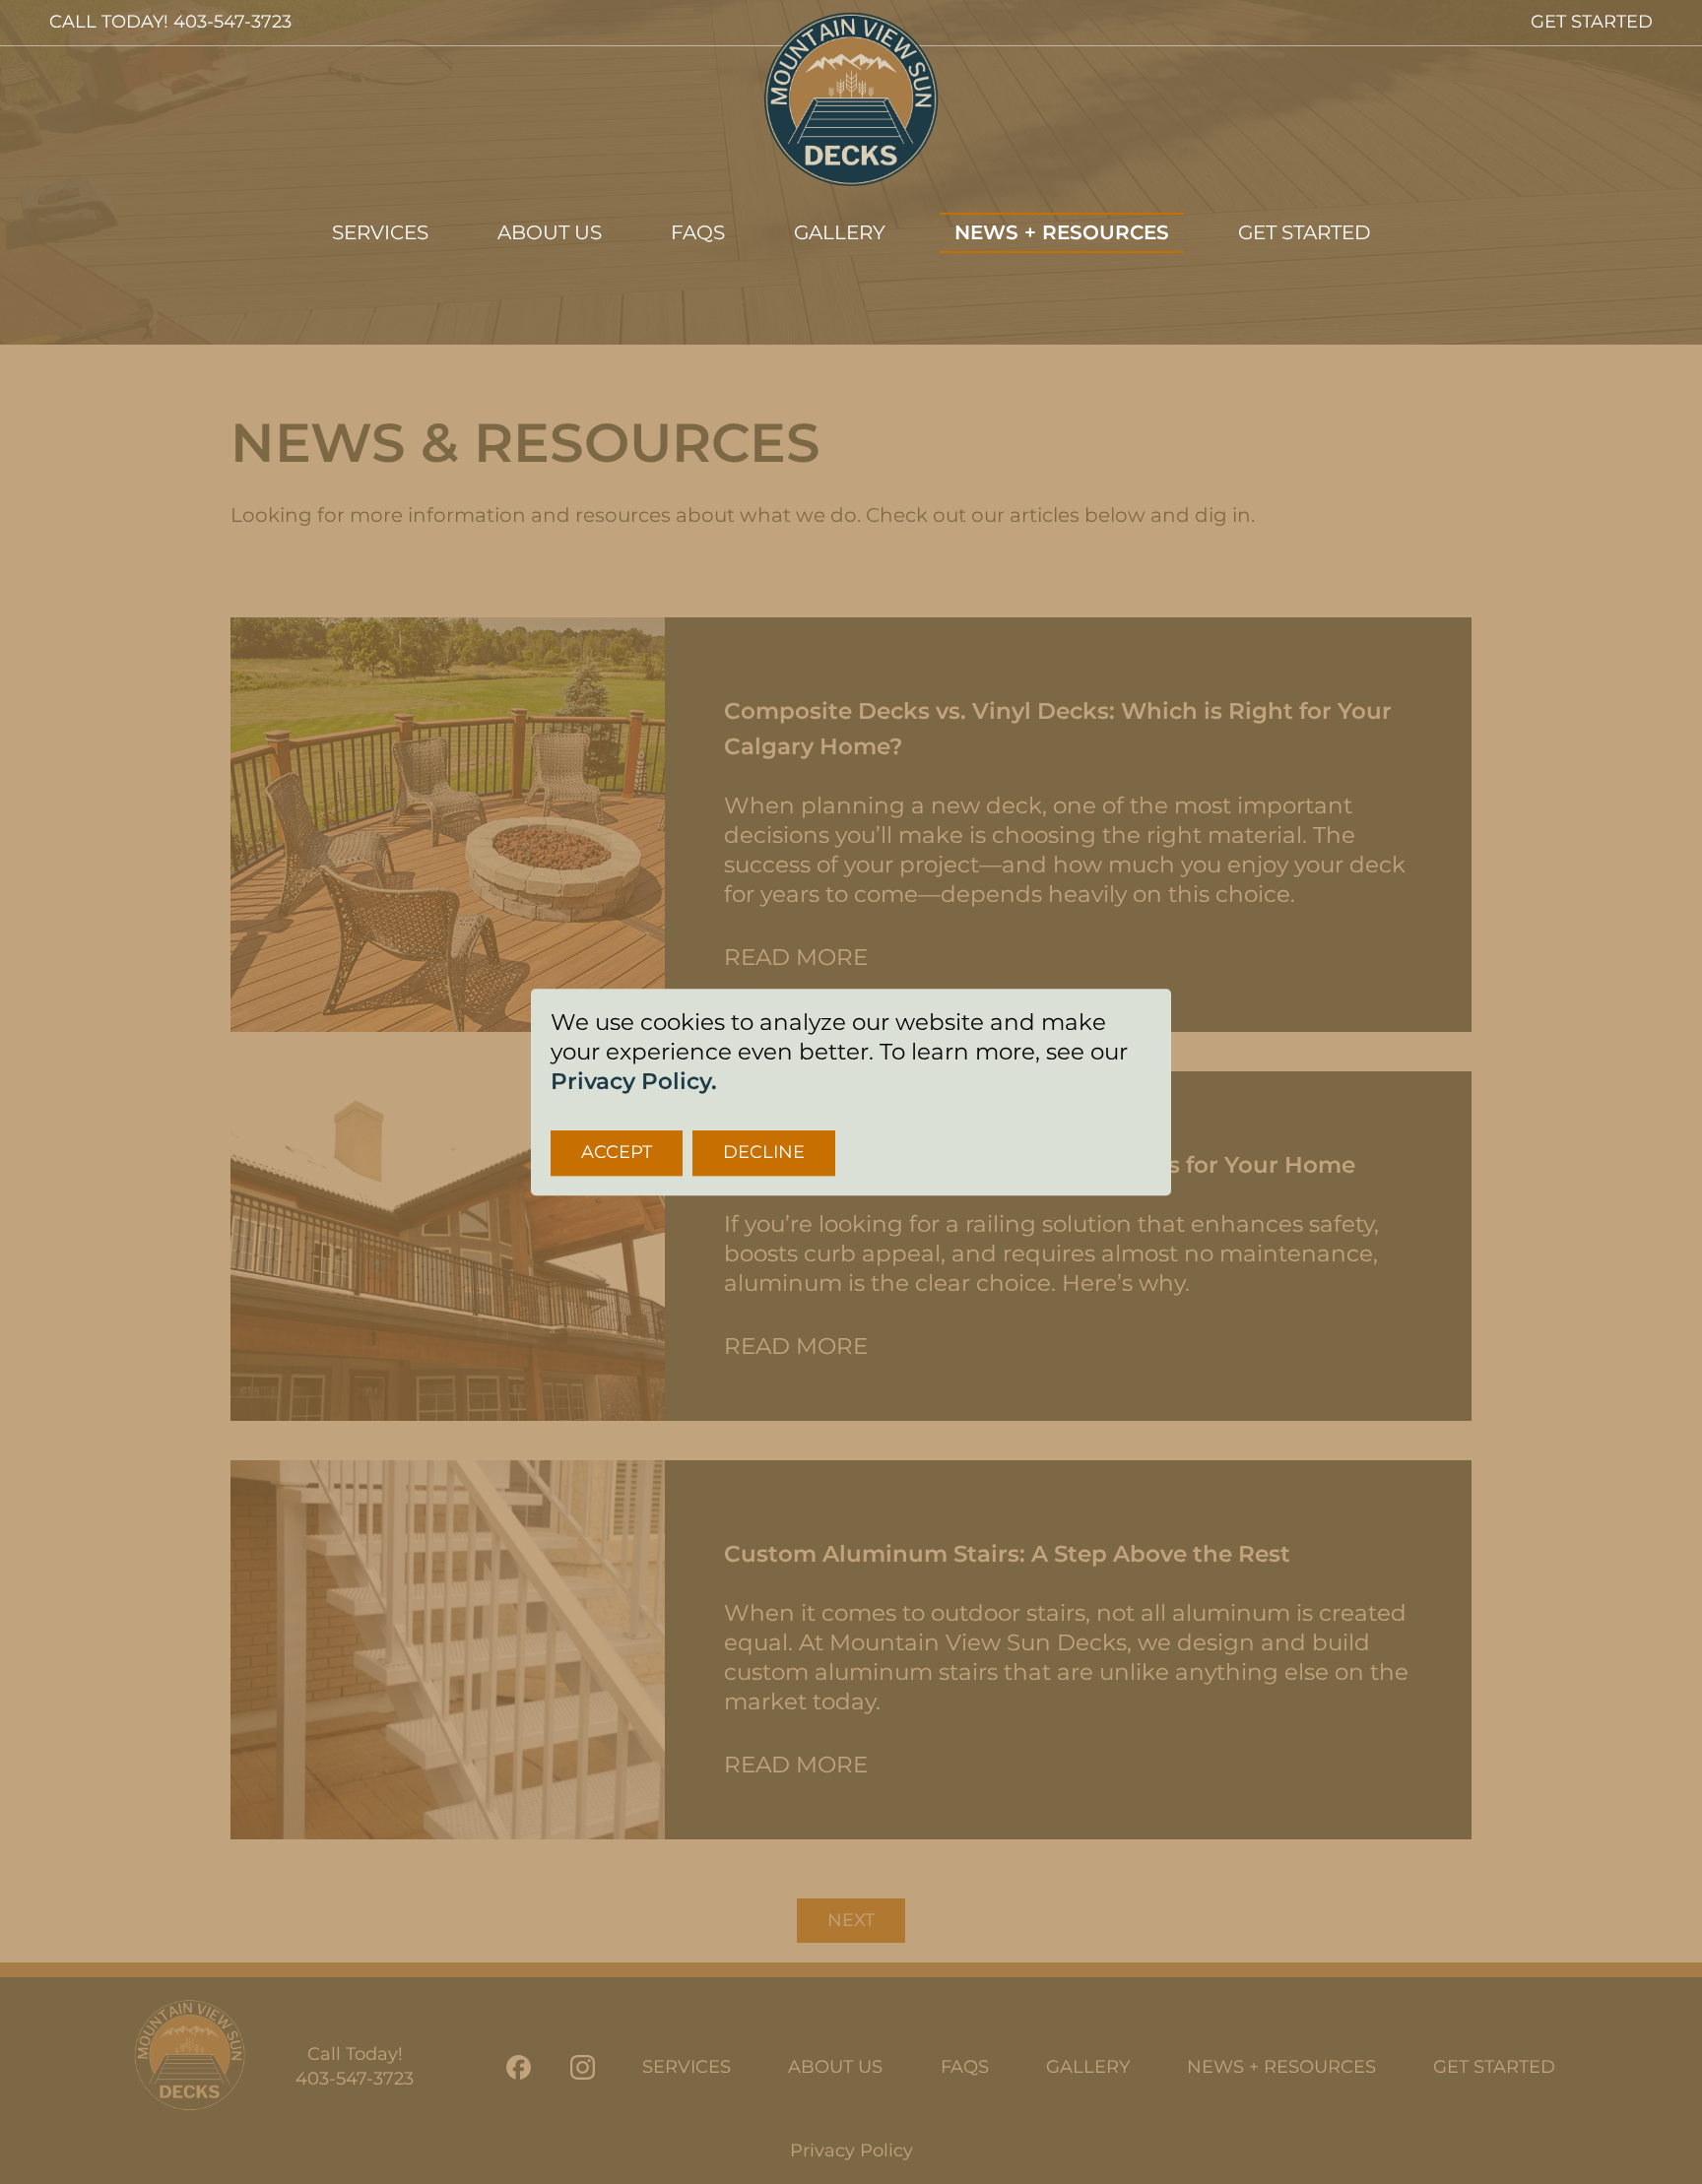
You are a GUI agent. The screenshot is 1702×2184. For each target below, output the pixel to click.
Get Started (1305, 232)
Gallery (840, 232)
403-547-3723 (232, 22)
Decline (764, 1152)
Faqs (698, 232)
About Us (550, 232)
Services (380, 232)
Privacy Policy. (634, 1081)
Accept (617, 1152)
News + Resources (1062, 232)
